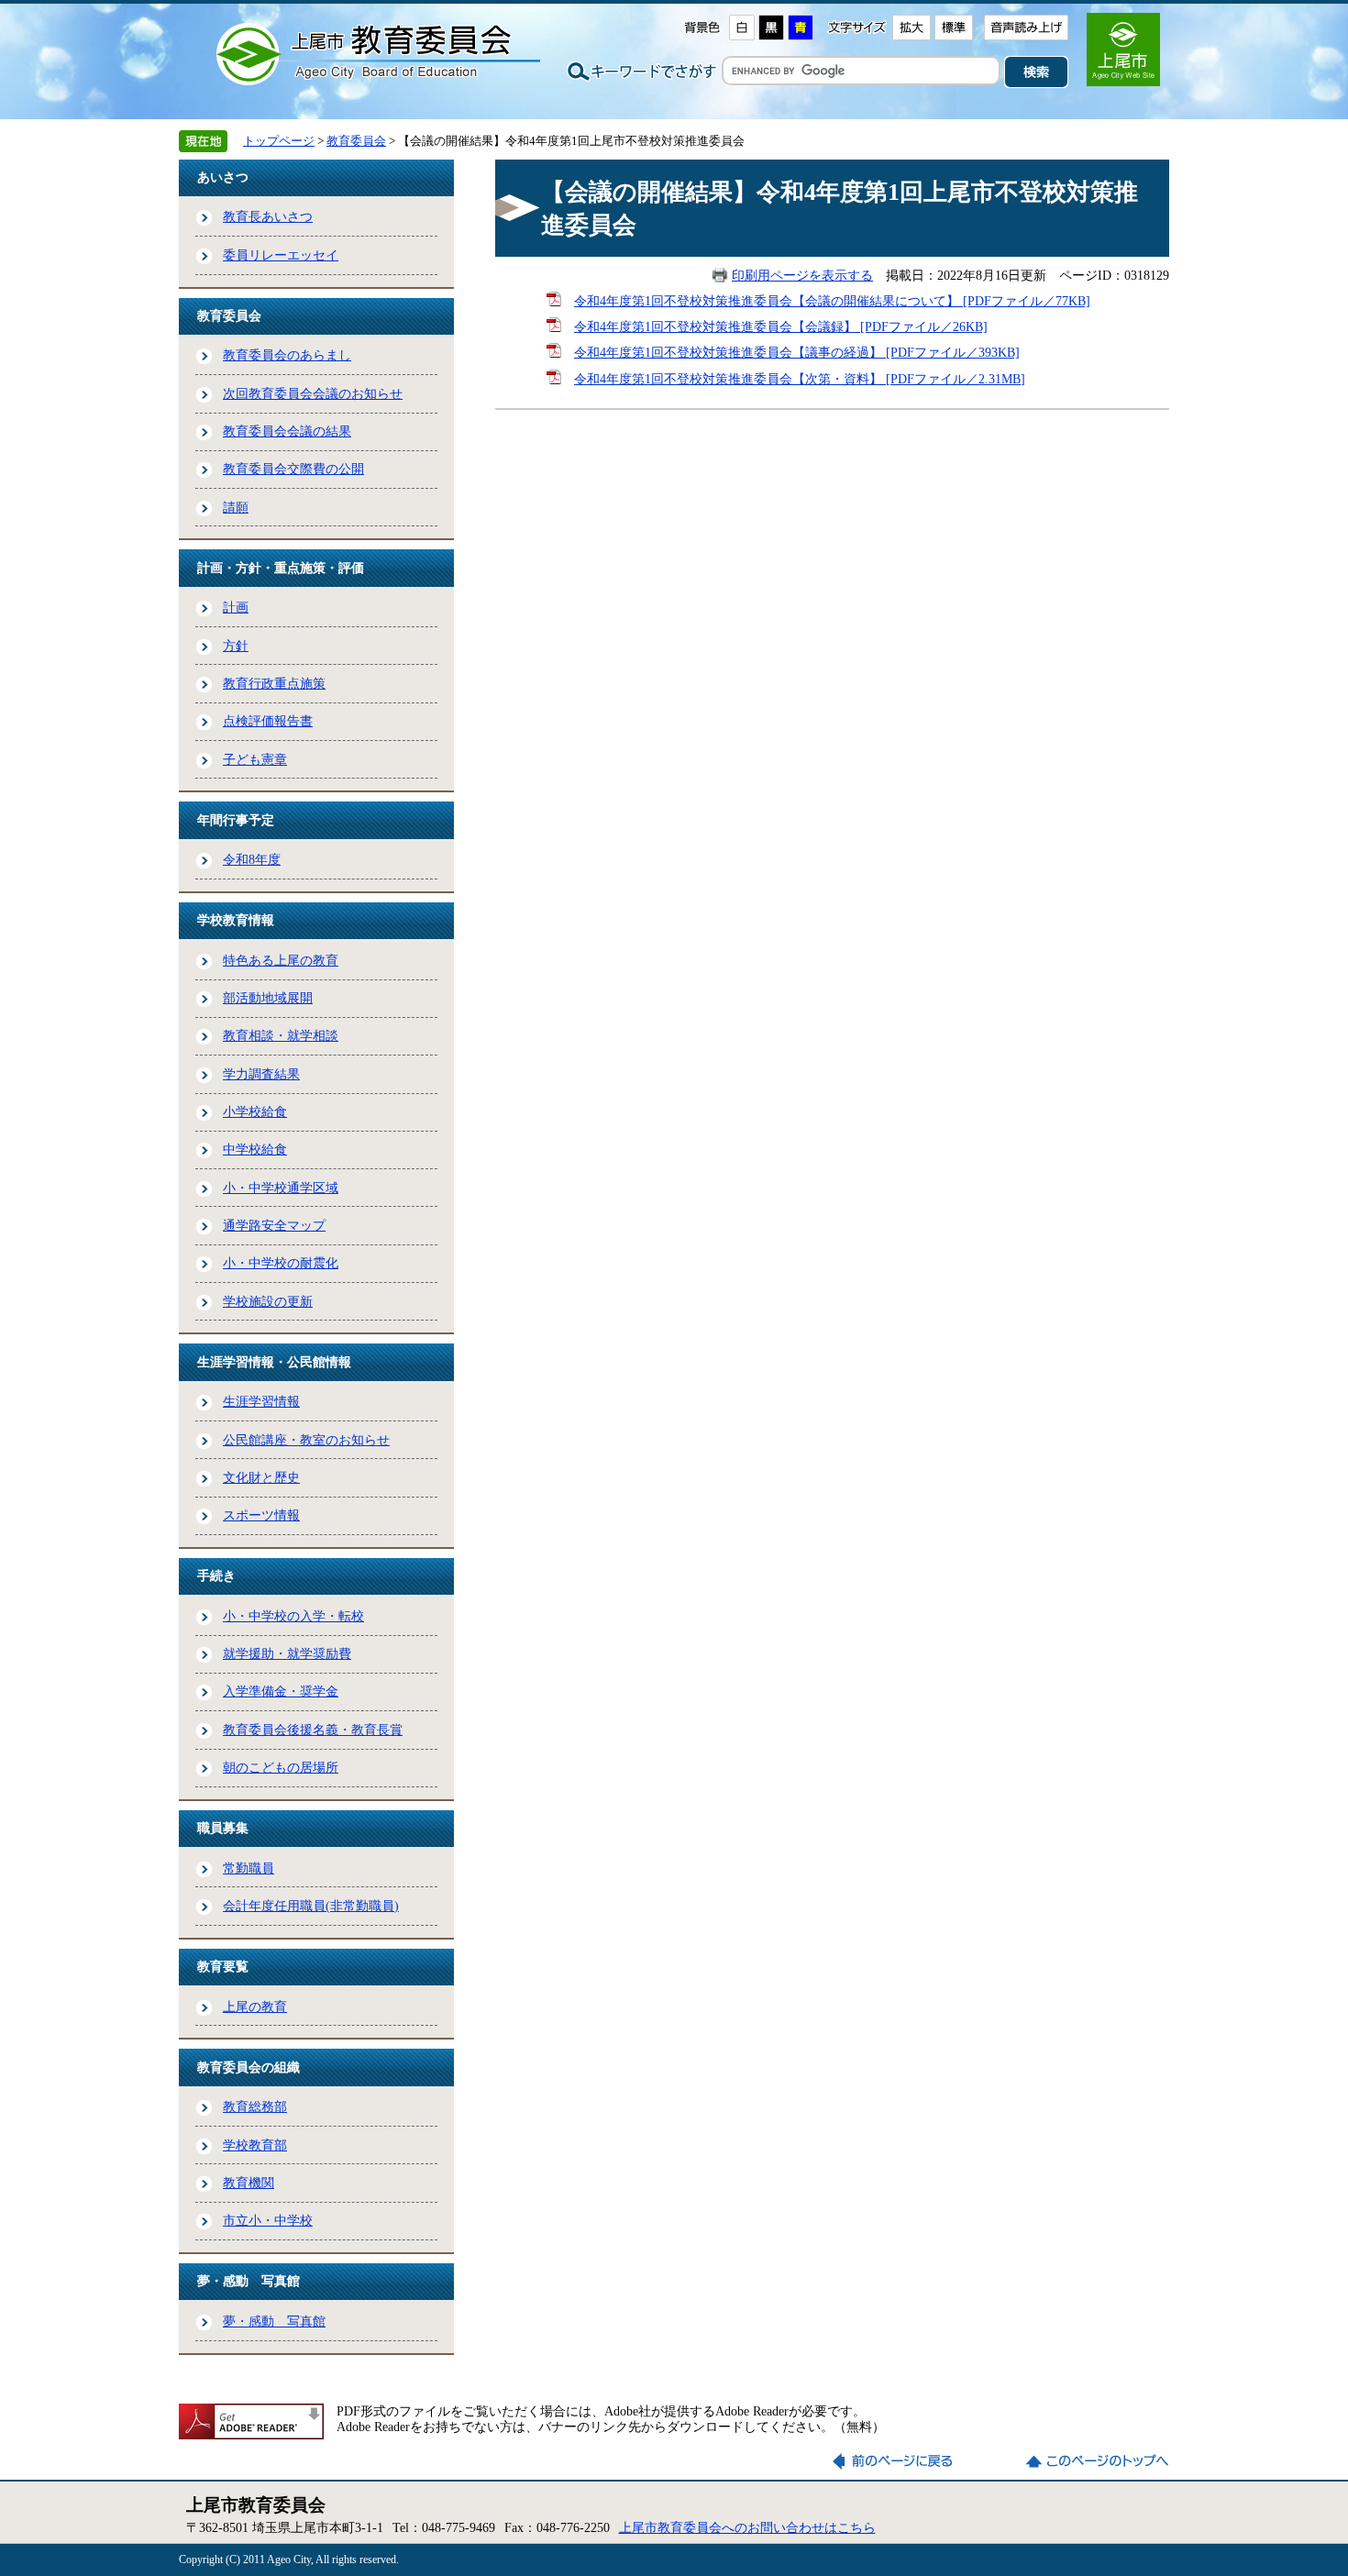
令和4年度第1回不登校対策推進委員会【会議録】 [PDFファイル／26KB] (781, 326)
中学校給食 (255, 1149)
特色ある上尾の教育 (281, 960)
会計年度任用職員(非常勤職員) (311, 1906)
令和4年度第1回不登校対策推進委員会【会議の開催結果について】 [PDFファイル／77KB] (832, 301)
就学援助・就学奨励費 (287, 1653)
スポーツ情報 (261, 1515)
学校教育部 (255, 2145)
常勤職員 (249, 1868)
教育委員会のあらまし (287, 355)
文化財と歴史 (261, 1477)
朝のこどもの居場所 (281, 1767)
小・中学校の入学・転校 (293, 1616)
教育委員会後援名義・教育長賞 (313, 1730)
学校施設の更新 (268, 1301)
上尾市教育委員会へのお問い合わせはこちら (747, 2527)
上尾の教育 (255, 2007)
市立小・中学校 (268, 2220)
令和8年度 (252, 859)
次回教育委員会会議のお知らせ (313, 393)
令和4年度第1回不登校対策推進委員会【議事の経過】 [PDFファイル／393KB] (797, 352)
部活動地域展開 (268, 998)
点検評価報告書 (268, 721)
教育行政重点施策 (274, 683)
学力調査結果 (261, 1074)
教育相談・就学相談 (281, 1035)
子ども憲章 (255, 759)
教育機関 (249, 2183)
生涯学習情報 (261, 1401)
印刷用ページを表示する (802, 275)
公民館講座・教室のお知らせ (306, 1440)
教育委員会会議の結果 (287, 431)
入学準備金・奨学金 (281, 1691)
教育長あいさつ (268, 216)
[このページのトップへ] (1097, 2461)
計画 (236, 607)
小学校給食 (255, 1111)
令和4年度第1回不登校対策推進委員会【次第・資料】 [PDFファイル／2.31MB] (800, 379)
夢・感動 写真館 (274, 2321)
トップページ (279, 141)
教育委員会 (356, 141)
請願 (236, 507)
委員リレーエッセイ (281, 255)
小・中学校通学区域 (281, 1188)
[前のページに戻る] (904, 2461)
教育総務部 (255, 2106)
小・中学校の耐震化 (281, 1263)
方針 (236, 646)
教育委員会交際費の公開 (293, 469)
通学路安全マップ (274, 1225)
